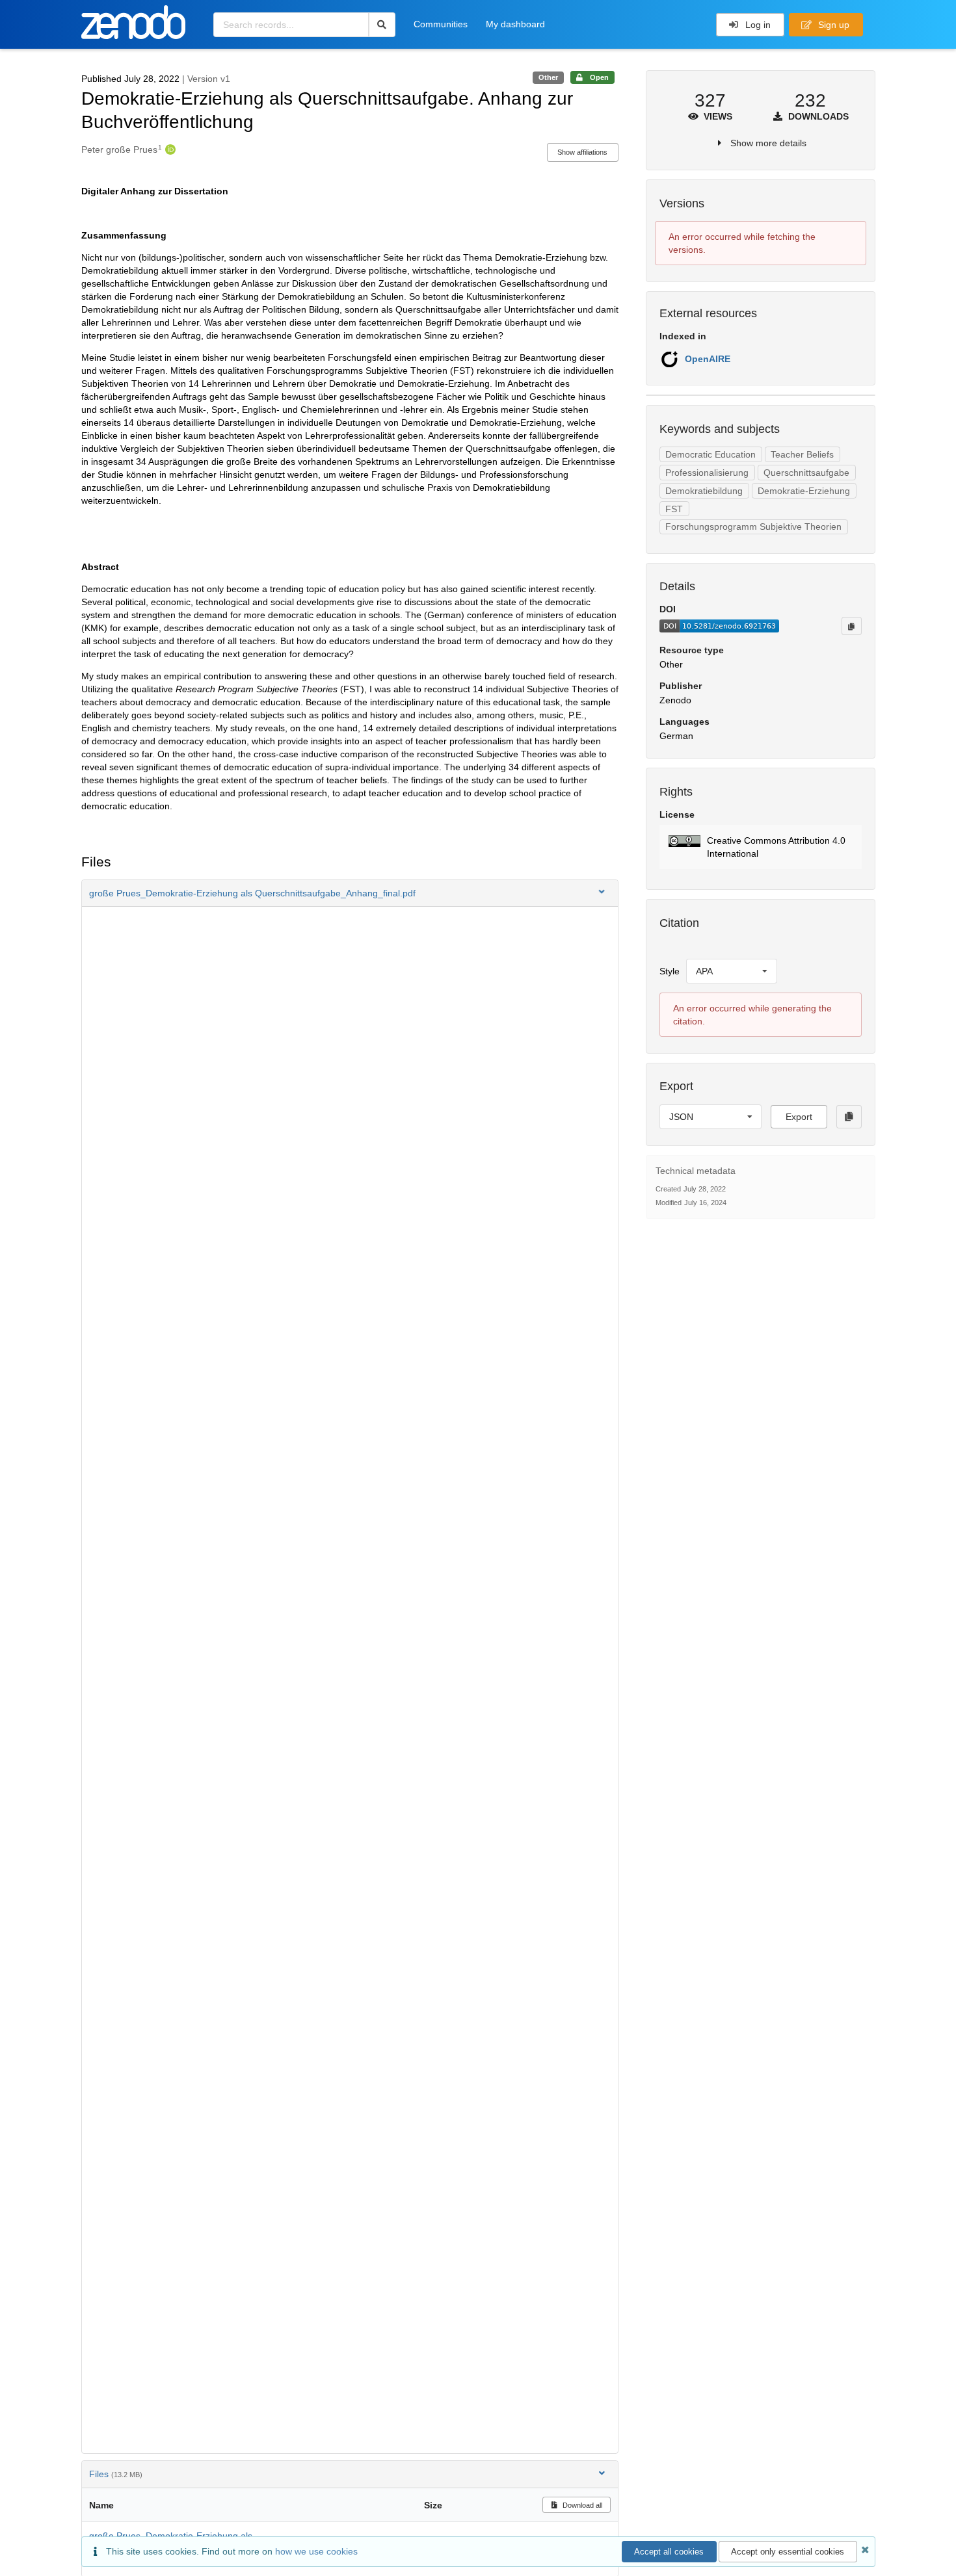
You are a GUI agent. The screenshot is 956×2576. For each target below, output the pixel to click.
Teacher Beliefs (802, 454)
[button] (350, 893)
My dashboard (515, 24)
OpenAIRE (708, 359)
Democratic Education (710, 454)
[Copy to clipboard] (851, 626)
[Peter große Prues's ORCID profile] (169, 150)
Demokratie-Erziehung (804, 491)
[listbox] (732, 971)
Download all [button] (581, 2505)
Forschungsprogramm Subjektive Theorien (753, 527)
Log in (757, 25)
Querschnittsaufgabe (806, 473)
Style (670, 971)
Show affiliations (582, 152)
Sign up (832, 25)
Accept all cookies (669, 2552)
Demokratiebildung (704, 491)
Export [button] (799, 1117)
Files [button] (116, 2474)
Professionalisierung (707, 473)
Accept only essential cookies (788, 2552)
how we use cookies (316, 2551)
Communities (441, 24)
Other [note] (548, 77)
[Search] (382, 25)
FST (674, 509)
